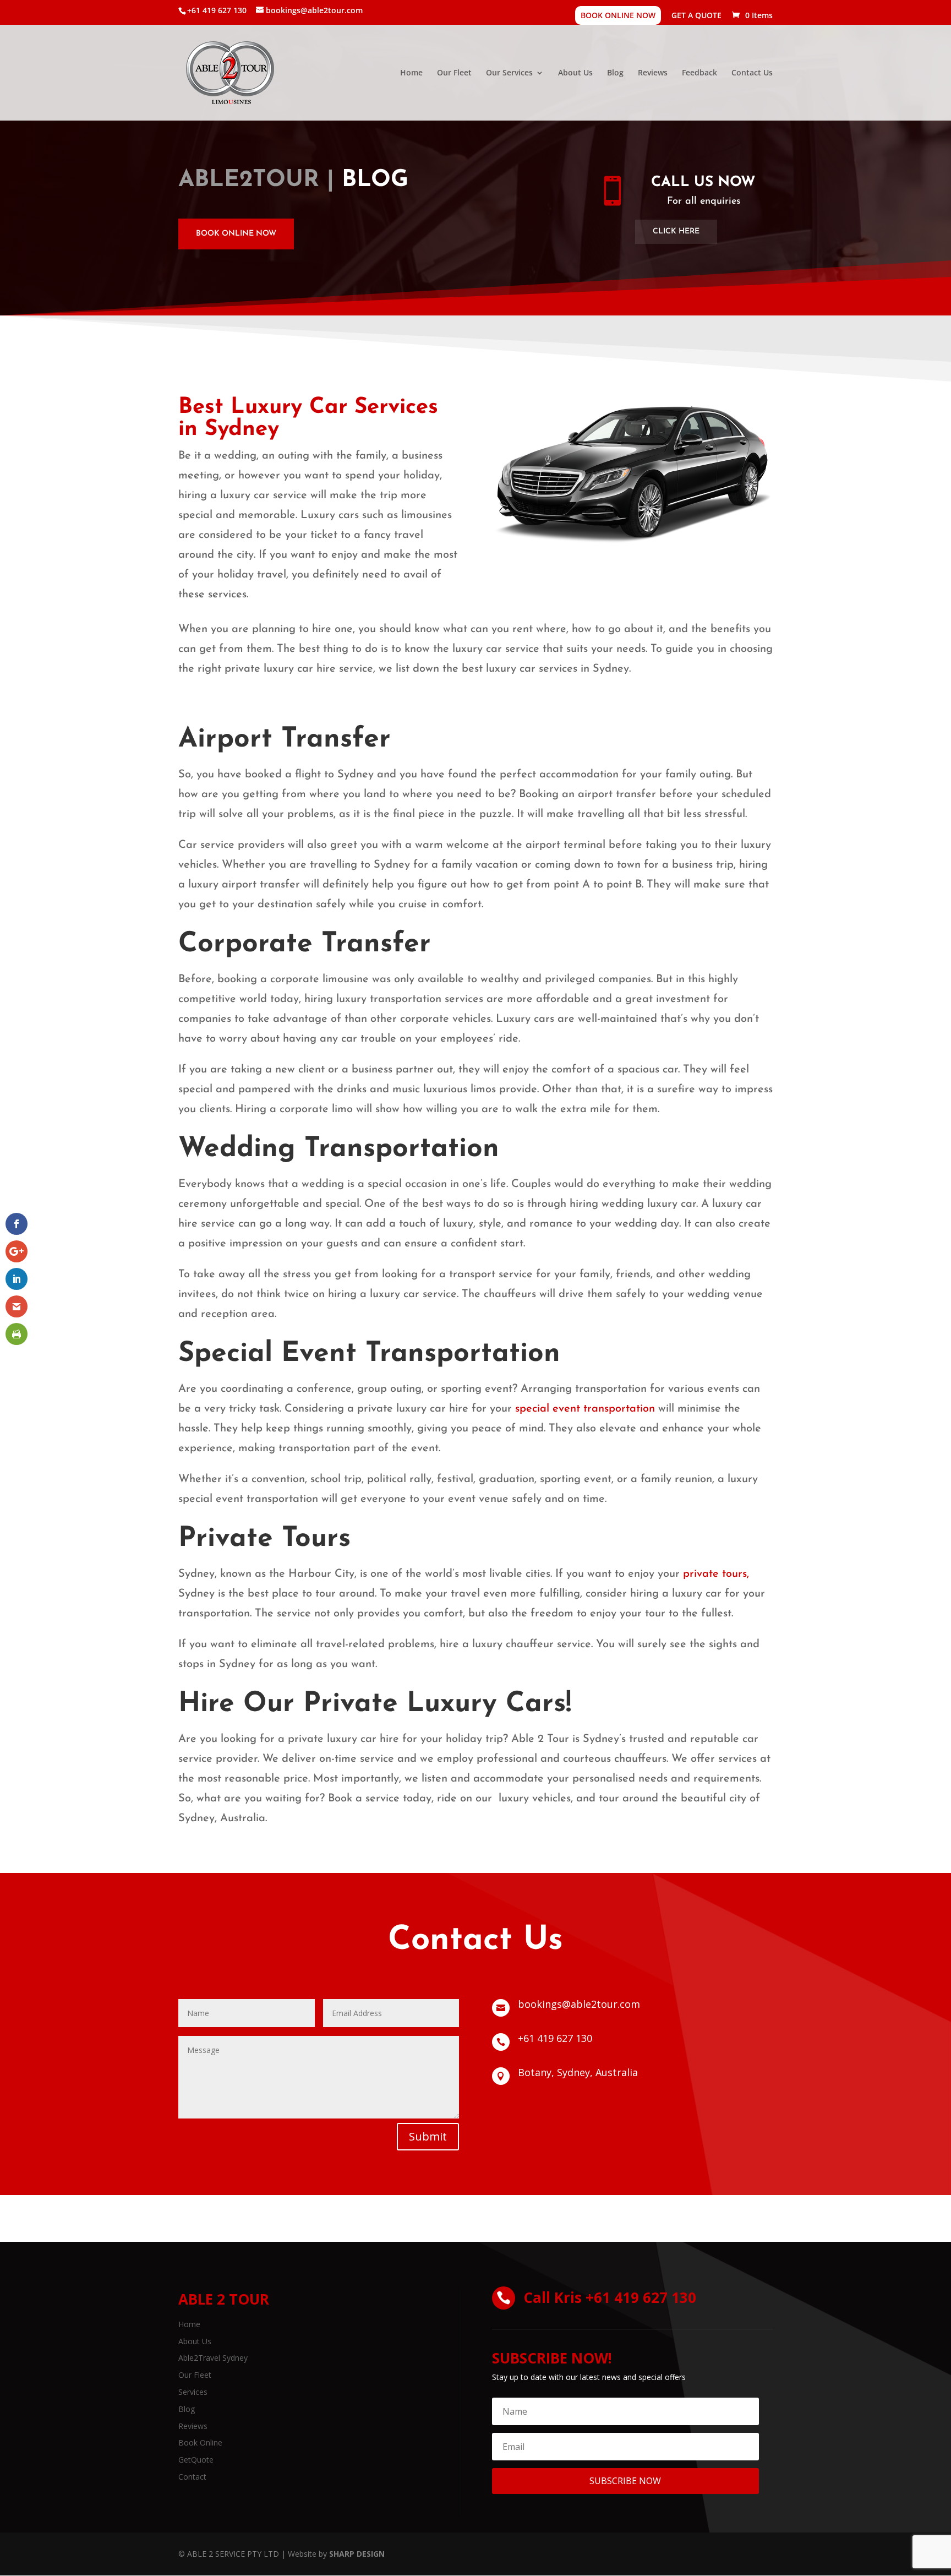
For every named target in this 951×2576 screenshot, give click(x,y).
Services (193, 2392)
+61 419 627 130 (555, 2038)
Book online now (236, 234)
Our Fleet (454, 73)
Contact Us (752, 73)
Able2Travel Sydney (213, 2358)
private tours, (716, 1574)
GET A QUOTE (696, 16)
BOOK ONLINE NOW (618, 15)
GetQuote (196, 2460)
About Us (575, 73)
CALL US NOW (703, 183)
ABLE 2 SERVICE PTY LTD (233, 2554)
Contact (192, 2477)
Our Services (509, 73)
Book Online (200, 2442)
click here (676, 232)
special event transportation (585, 1409)
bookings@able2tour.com (579, 2004)
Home (411, 73)
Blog (615, 73)
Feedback (699, 73)
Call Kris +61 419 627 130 (610, 2297)
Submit (428, 2136)
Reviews (653, 73)
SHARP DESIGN (357, 2554)
